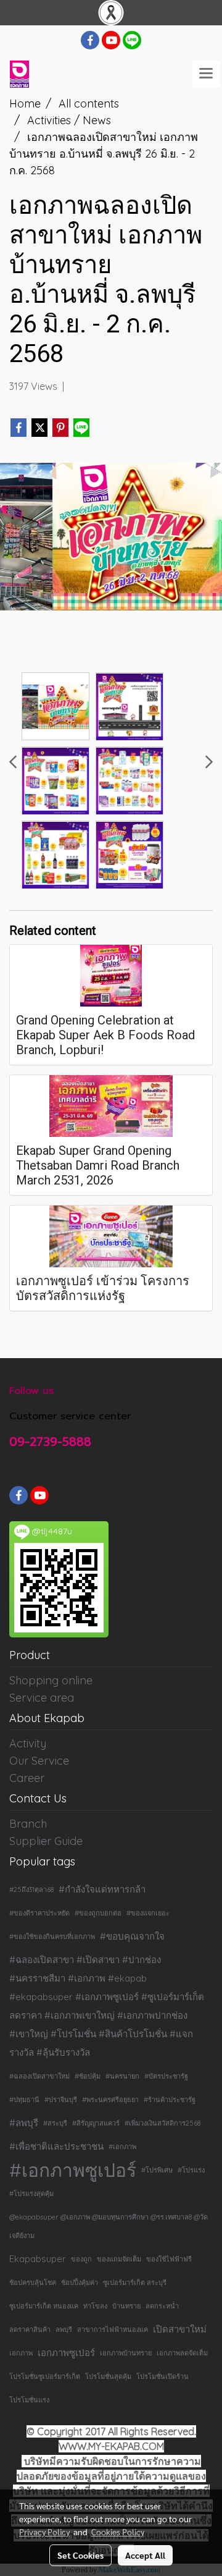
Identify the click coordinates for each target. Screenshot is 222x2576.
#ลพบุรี (24, 2123)
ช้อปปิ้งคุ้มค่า (80, 2283)
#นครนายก (122, 2076)
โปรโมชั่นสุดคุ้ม (108, 2376)
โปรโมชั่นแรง (29, 2400)
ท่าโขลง (95, 2306)
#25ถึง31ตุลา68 (31, 1890)
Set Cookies (80, 2555)
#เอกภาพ (122, 2147)
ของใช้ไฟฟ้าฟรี (169, 2259)
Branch (28, 1824)
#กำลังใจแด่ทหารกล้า (102, 1889)
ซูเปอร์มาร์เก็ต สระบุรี (135, 2283)
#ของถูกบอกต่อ (98, 1913)
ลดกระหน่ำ (162, 2306)
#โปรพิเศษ (157, 2170)
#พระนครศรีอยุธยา (110, 2100)
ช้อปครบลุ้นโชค (33, 2283)
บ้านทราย (126, 2306)
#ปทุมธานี (24, 2100)
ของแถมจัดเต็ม (119, 2259)
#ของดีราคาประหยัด (39, 1913)
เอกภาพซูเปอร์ (66, 2353)
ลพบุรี (64, 2329)
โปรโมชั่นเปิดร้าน (162, 2376)
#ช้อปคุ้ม (88, 2076)
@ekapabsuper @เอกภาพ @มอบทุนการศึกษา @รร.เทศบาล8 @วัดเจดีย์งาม (109, 2226)
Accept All (145, 2555)
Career (27, 1778)
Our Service (39, 1761)
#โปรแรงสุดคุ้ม (31, 2194)
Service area (42, 1698)
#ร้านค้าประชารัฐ (170, 2100)
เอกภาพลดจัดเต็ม (182, 2353)
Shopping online (51, 1680)
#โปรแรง (191, 2170)
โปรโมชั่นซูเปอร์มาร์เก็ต (45, 2376)
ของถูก (81, 2259)
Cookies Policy (118, 2532)
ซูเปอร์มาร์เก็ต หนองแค (44, 2306)
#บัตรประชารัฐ (166, 2076)
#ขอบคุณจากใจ (132, 1936)
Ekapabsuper (38, 2259)
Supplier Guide (46, 1841)
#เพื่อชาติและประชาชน (56, 2146)
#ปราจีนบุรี (61, 2100)
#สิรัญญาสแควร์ (96, 2123)
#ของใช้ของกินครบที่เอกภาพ (52, 1936)
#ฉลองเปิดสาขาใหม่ (39, 2076)
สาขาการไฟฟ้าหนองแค (113, 2329)
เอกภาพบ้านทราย (126, 2353)
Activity (28, 1743)
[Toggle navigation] (206, 74)
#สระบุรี (55, 2123)
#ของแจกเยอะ (148, 1913)
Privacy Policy (44, 2532)
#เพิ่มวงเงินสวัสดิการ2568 (162, 2123)
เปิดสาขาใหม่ (180, 2329)
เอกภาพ (21, 2353)
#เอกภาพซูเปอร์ (73, 2170)
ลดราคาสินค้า (30, 2329)
